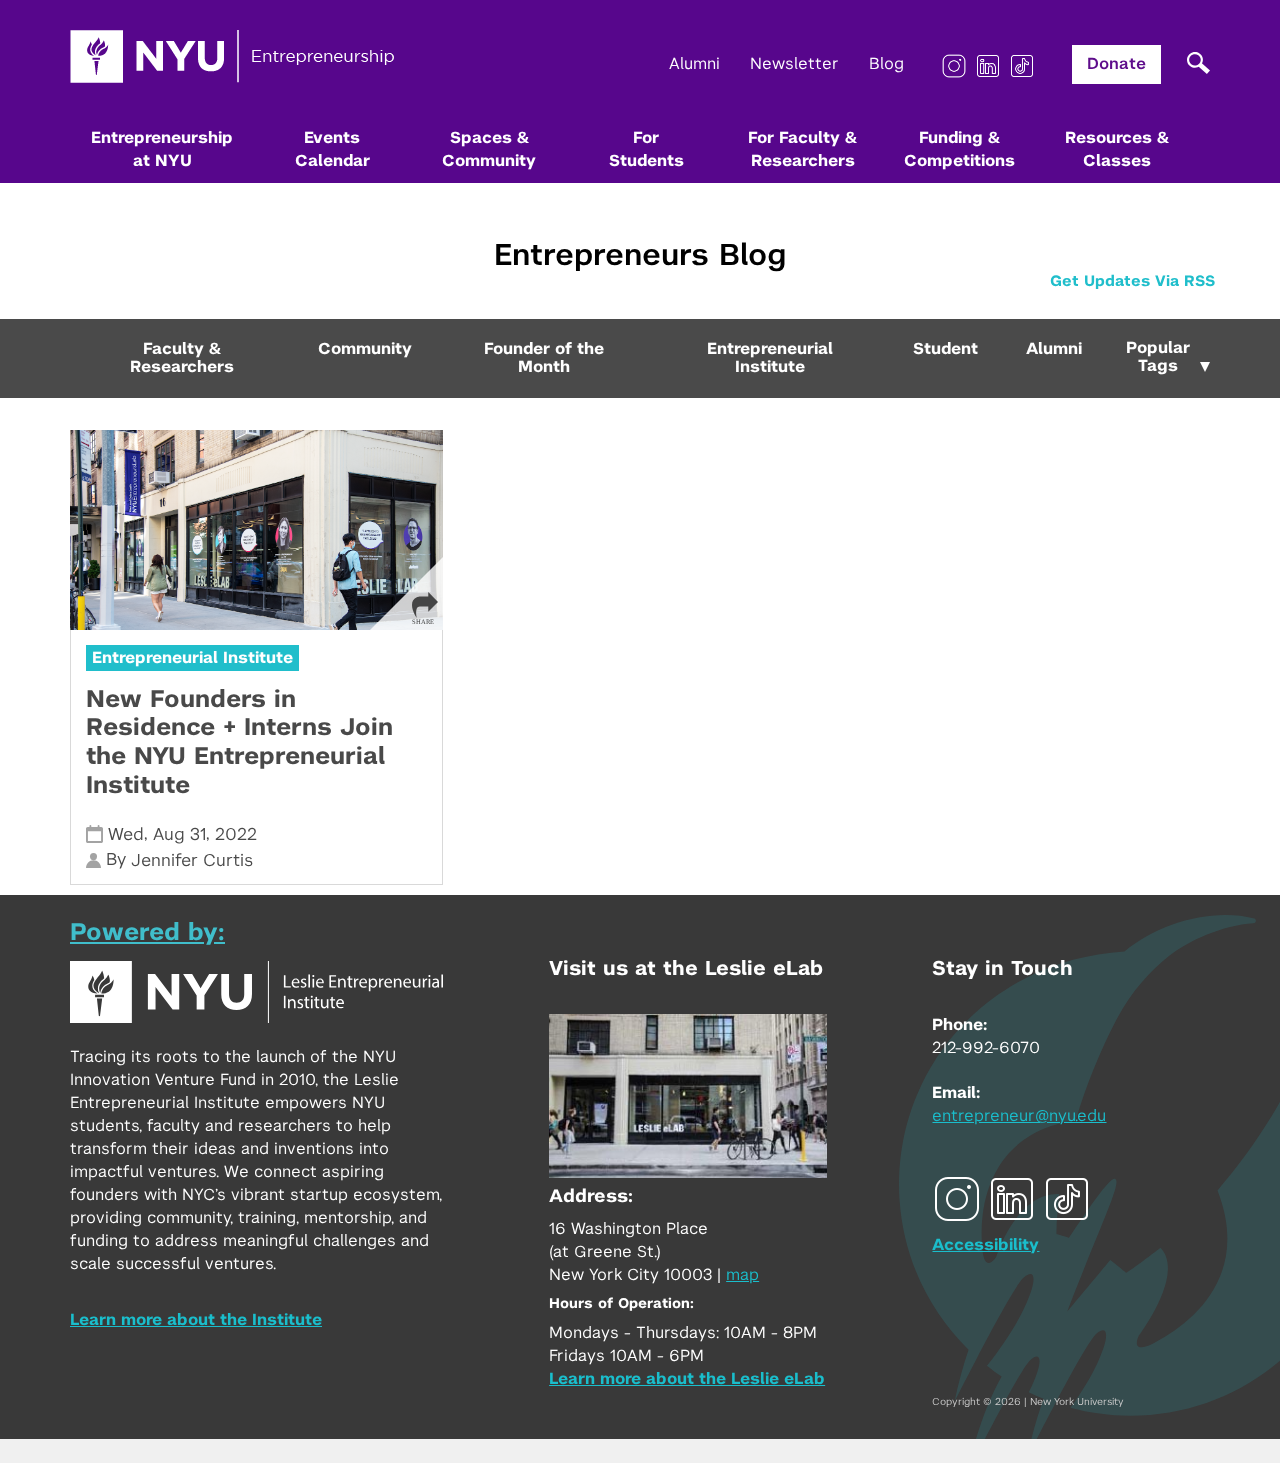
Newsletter (794, 64)
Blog (886, 64)
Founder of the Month (544, 358)
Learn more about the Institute (196, 1320)
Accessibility (985, 1245)
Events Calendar (332, 149)
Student (945, 349)
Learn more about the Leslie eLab (687, 1379)
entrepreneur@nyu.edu (1019, 1116)
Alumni (694, 64)
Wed (126, 834)
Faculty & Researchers (182, 358)
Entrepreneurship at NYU (162, 149)
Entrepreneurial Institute (770, 358)
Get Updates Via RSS (1132, 281)
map (742, 1275)
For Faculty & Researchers (802, 149)
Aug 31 (179, 834)
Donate (1116, 64)
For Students (646, 149)
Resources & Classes (1117, 149)
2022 (236, 834)
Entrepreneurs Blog (640, 256)
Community (365, 349)
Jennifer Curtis (192, 860)
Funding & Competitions (959, 149)
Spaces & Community (489, 149)
